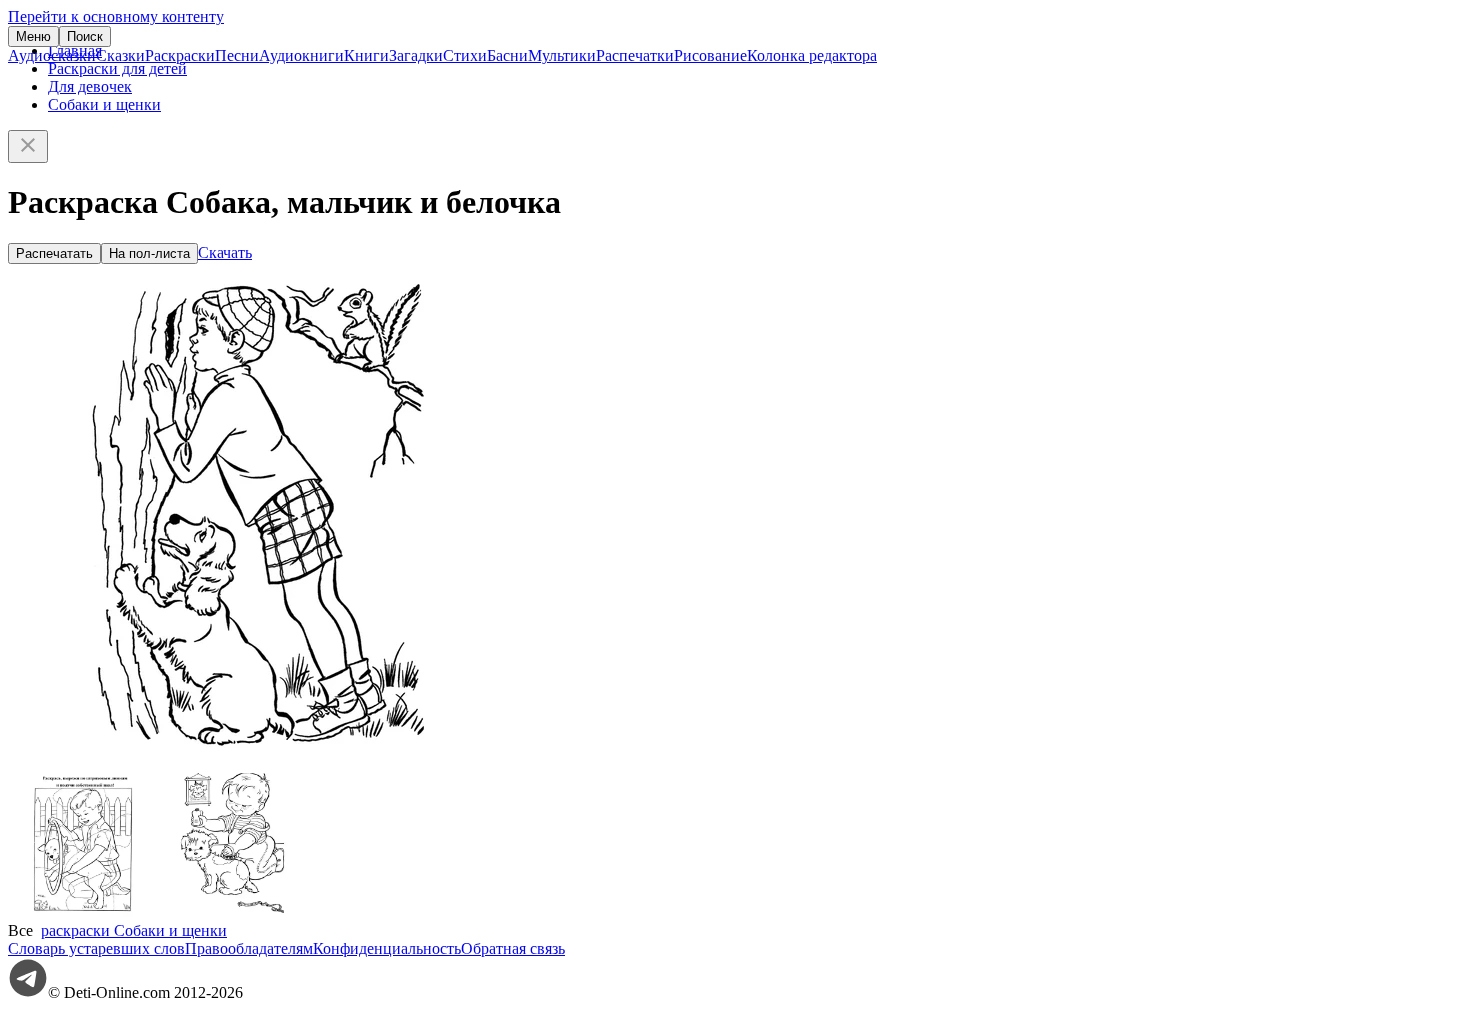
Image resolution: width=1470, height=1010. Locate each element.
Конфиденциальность (387, 948)
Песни (237, 55)
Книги (366, 55)
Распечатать (54, 253)
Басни (507, 55)
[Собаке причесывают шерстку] (233, 912)
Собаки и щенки (104, 104)
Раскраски (180, 55)
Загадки (416, 55)
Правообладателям (249, 948)
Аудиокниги (301, 55)
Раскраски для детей (117, 68)
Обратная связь (513, 948)
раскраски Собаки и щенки (134, 930)
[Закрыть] (28, 146)
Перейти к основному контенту (116, 16)
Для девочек (90, 86)
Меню (33, 36)
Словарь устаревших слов (96, 948)
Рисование (710, 55)
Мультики (562, 55)
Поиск (85, 36)
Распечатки (635, 55)
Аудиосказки (52, 55)
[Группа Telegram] (28, 992)
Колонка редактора (812, 55)
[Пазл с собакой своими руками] (83, 912)
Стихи (465, 55)
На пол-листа (149, 253)
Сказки (120, 55)
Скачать (225, 252)
